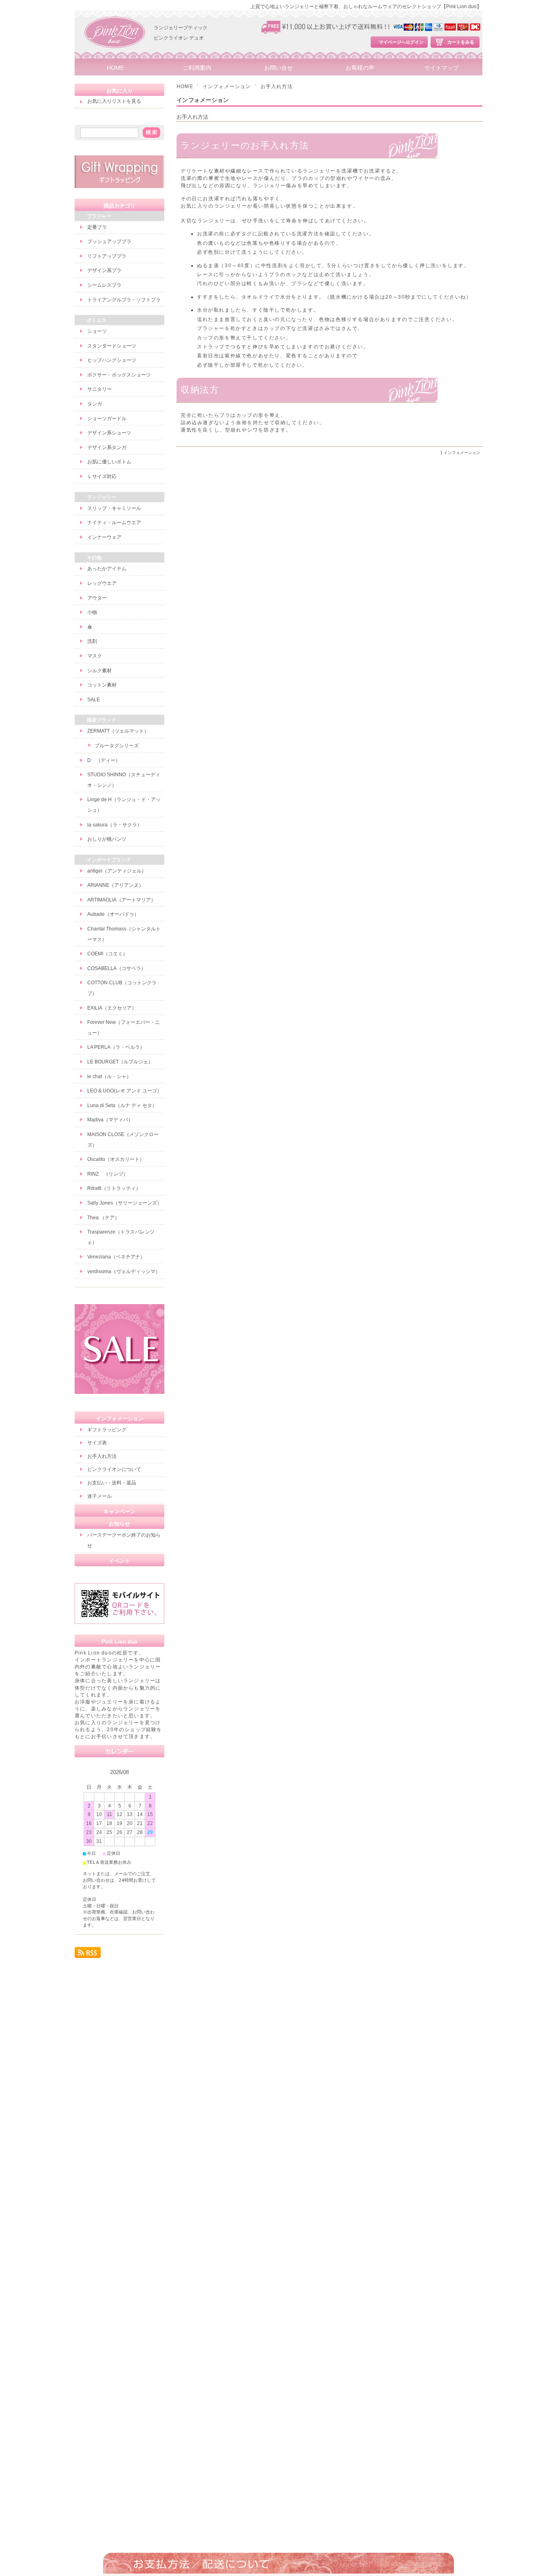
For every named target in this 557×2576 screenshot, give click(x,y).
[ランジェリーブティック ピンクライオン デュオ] (115, 57)
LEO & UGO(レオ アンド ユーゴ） (125, 1091)
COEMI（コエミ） (107, 954)
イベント (119, 1561)
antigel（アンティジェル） (117, 871)
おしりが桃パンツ (107, 839)
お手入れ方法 (192, 117)
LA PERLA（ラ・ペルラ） (116, 1047)
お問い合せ (278, 68)
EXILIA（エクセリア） (112, 1008)
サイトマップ (442, 68)
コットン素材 (102, 685)
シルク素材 (99, 671)
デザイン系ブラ (104, 270)
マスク (95, 656)
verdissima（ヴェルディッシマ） (124, 1271)
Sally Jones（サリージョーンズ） (125, 1203)
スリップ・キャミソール (114, 508)
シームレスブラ (104, 285)
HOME (115, 68)
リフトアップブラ (107, 256)
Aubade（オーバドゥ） (113, 914)
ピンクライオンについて (114, 1469)
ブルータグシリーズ (117, 746)
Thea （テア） (103, 1218)
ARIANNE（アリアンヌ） (115, 885)
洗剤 (92, 641)
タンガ (95, 404)
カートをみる (461, 42)
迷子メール (99, 1496)
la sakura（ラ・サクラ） (115, 825)
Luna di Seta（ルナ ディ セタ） (122, 1105)
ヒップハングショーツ (112, 360)
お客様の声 (360, 68)
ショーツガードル (107, 419)
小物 (92, 612)
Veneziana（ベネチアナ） (116, 1257)
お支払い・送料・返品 (112, 1483)
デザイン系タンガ (107, 447)
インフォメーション (227, 86)
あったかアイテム (107, 569)
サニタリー (99, 389)
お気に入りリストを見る (114, 101)
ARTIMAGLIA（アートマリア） (122, 900)
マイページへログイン (401, 42)
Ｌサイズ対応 (102, 476)
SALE (94, 700)
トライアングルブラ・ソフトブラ (124, 300)
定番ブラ (97, 227)
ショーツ (97, 331)
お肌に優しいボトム (109, 462)
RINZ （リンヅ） (108, 1174)
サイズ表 (97, 1443)
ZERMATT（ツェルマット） (118, 731)
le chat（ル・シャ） (109, 1076)
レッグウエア (102, 583)
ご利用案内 (197, 68)
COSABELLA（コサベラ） (117, 968)
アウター (97, 598)
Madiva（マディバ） (110, 1120)
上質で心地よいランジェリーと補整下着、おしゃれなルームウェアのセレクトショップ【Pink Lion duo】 (366, 7)
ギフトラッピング (107, 1430)
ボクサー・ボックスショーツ (119, 375)
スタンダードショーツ (112, 346)
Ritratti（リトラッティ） (114, 1188)
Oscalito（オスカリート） (116, 1159)
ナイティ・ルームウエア (114, 523)
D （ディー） (104, 760)
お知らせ (119, 1524)
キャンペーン (119, 1512)
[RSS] (88, 1955)
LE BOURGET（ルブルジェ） (120, 1062)
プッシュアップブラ (109, 241)
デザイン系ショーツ (109, 433)
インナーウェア (104, 537)
